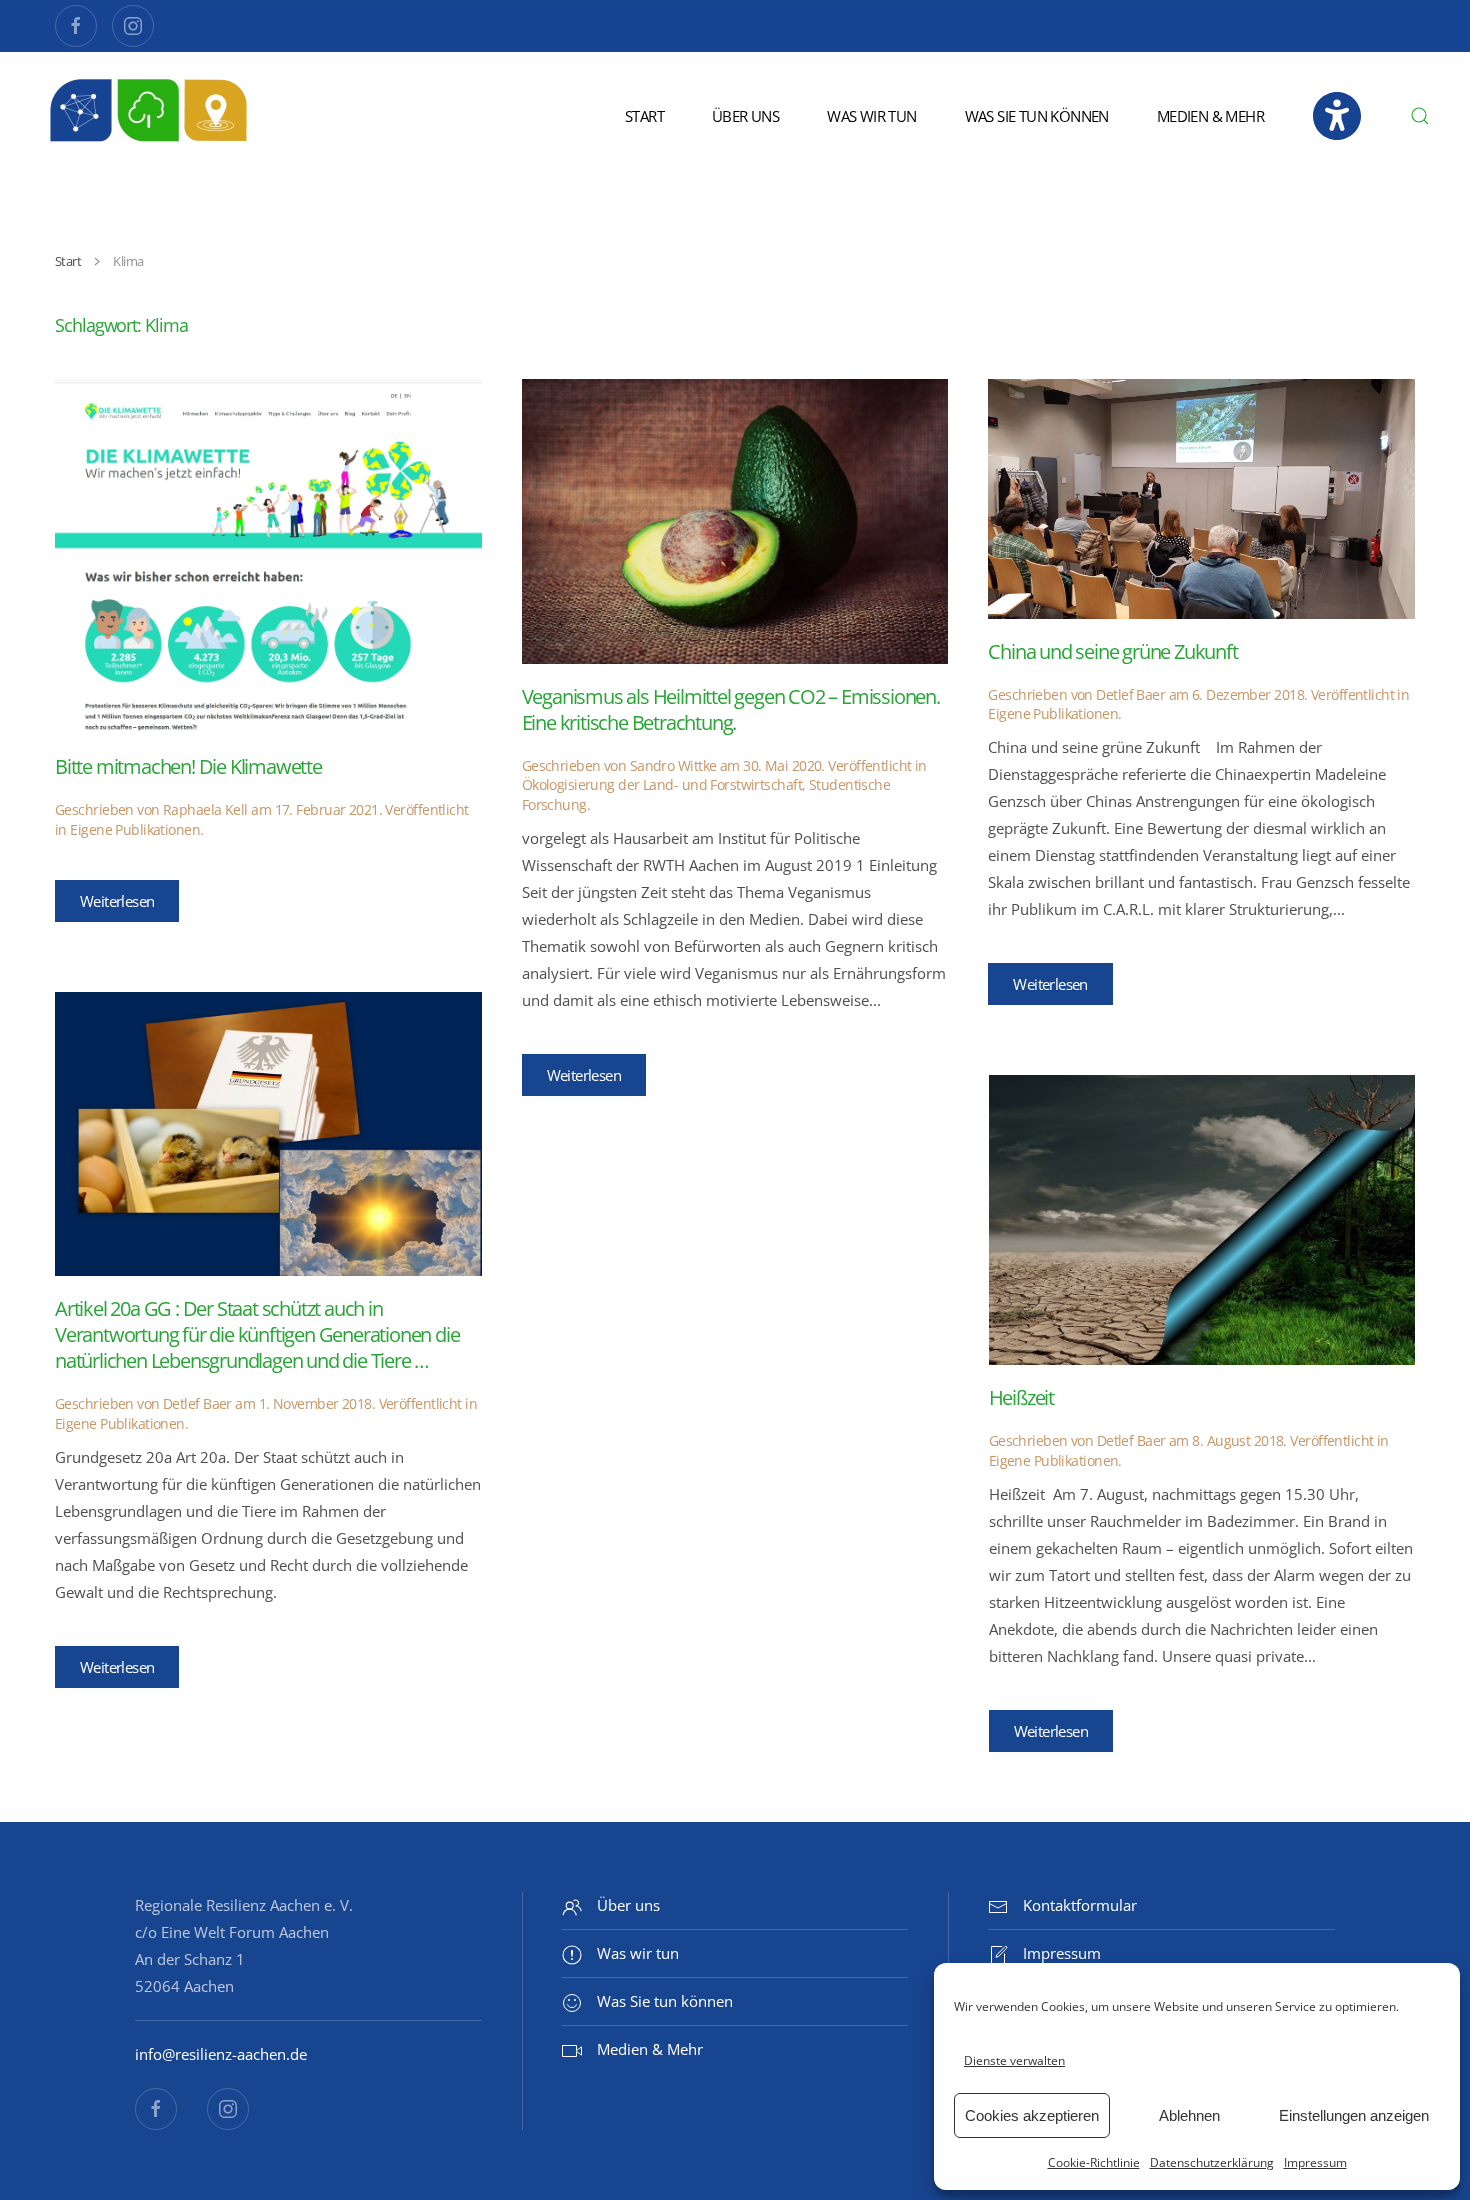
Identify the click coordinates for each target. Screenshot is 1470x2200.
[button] (1420, 116)
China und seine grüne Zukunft (1112, 651)
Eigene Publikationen (135, 829)
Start (644, 116)
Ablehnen (1189, 2115)
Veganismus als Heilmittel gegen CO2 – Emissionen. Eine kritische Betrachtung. (731, 709)
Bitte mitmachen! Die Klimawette (188, 766)
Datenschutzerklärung (1212, 2162)
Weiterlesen (117, 901)
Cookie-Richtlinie (1094, 2162)
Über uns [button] (745, 116)
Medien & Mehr (1210, 116)
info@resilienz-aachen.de (221, 2054)
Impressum (1315, 2162)
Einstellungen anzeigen (1354, 2115)
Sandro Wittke (673, 765)
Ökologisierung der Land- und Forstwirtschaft (662, 784)
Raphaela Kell (205, 809)
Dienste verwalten (1014, 2060)
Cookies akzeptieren (1032, 2115)
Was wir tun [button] (871, 116)
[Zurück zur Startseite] (150, 116)
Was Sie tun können (1037, 116)
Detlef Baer (1130, 694)
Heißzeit (1021, 1397)
